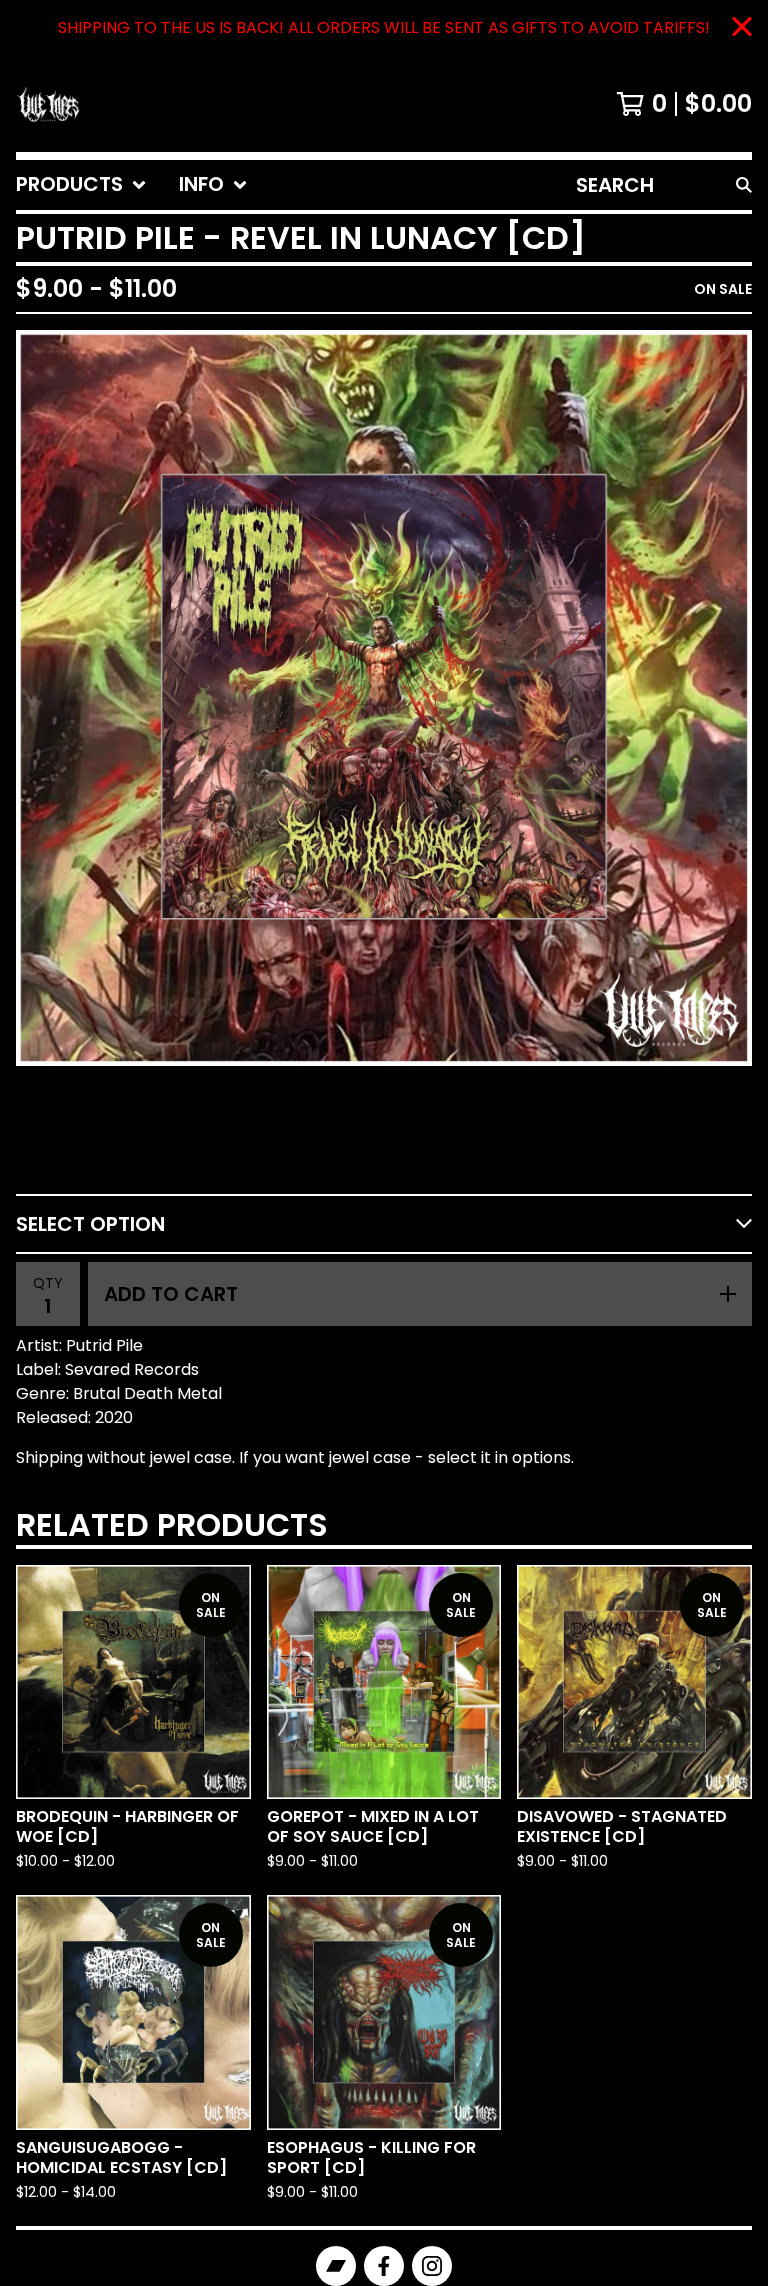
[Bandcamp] (336, 2266)
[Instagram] (432, 2266)
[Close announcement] (742, 28)
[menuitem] (81, 185)
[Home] (48, 104)
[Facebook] (384, 2266)
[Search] (744, 185)
